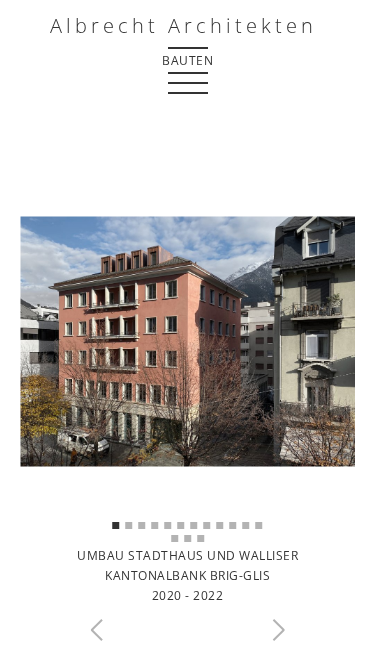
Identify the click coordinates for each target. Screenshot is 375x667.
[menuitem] (188, 59)
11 (246, 525)
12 (259, 525)
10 (233, 525)
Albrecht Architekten (183, 25)
